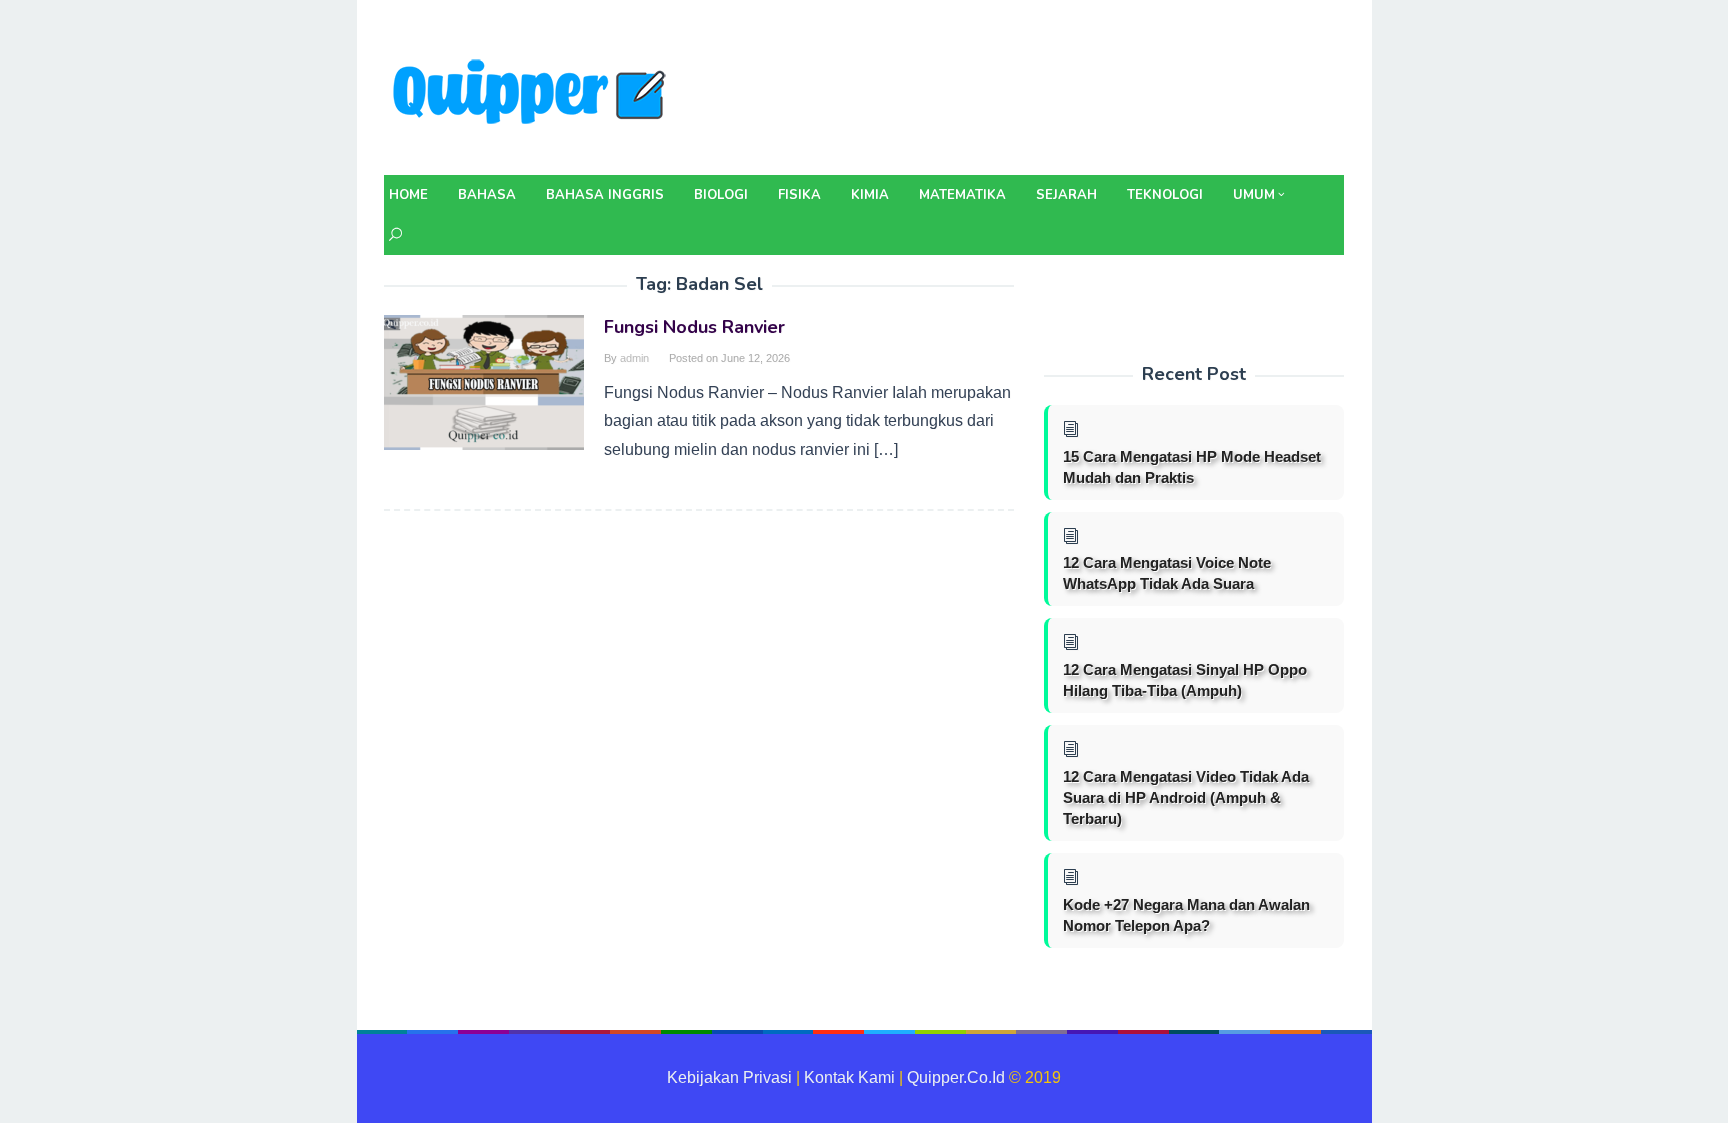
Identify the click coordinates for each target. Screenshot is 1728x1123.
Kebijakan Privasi (729, 1077)
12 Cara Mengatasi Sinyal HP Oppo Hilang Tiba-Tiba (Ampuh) (1185, 680)
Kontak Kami (849, 1077)
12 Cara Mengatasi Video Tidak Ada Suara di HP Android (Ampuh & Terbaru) (1186, 797)
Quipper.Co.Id (956, 1077)
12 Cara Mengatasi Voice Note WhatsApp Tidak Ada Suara (1167, 573)
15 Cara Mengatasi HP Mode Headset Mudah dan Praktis (1192, 467)
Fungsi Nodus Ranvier (694, 327)
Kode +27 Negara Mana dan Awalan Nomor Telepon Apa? (1186, 915)
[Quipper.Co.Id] (534, 93)
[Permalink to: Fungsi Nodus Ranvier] (484, 381)
